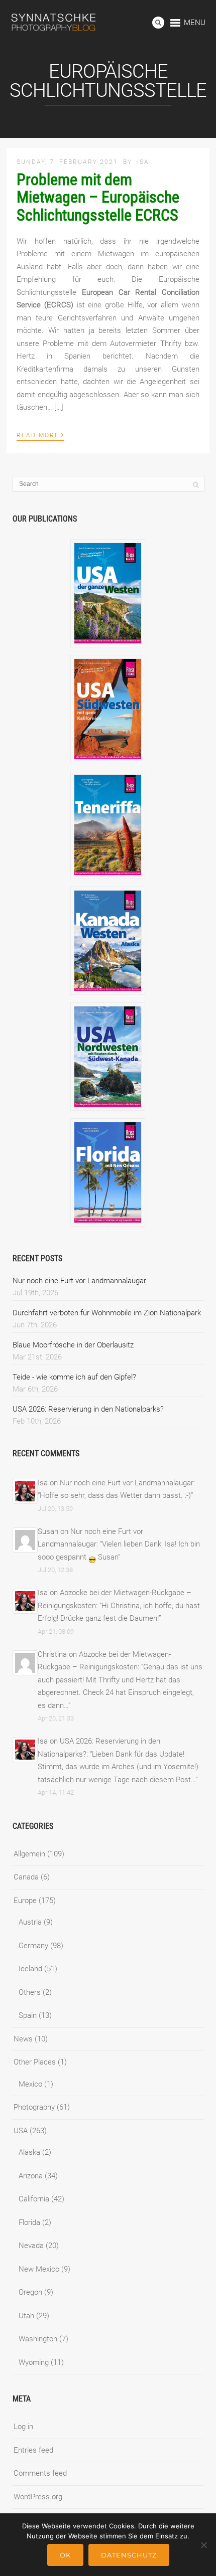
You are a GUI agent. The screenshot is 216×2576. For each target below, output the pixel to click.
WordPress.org (38, 2497)
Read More (40, 434)
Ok (65, 2555)
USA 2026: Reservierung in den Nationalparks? (88, 1409)
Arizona (31, 2176)
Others (30, 1992)
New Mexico (39, 2269)
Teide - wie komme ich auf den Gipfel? (74, 1377)
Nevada (31, 2246)
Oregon (30, 2292)
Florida (29, 2222)
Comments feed (40, 2473)
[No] (203, 2545)
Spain (28, 2015)
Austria (30, 1922)
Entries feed (33, 2450)
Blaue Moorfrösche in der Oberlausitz (73, 1345)
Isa (143, 162)
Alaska (29, 2152)
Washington (38, 2339)
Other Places (35, 2062)
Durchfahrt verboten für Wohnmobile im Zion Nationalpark (107, 1313)
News (23, 2039)
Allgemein (29, 1854)
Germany (33, 1946)
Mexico (30, 2084)
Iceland (30, 1969)
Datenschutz (129, 2555)
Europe (25, 1901)
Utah (26, 2316)
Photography (34, 2107)
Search (158, 23)
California (34, 2199)
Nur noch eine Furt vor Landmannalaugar (79, 1281)
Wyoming (34, 2362)
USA (21, 2131)
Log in (23, 2427)
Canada (26, 1877)
